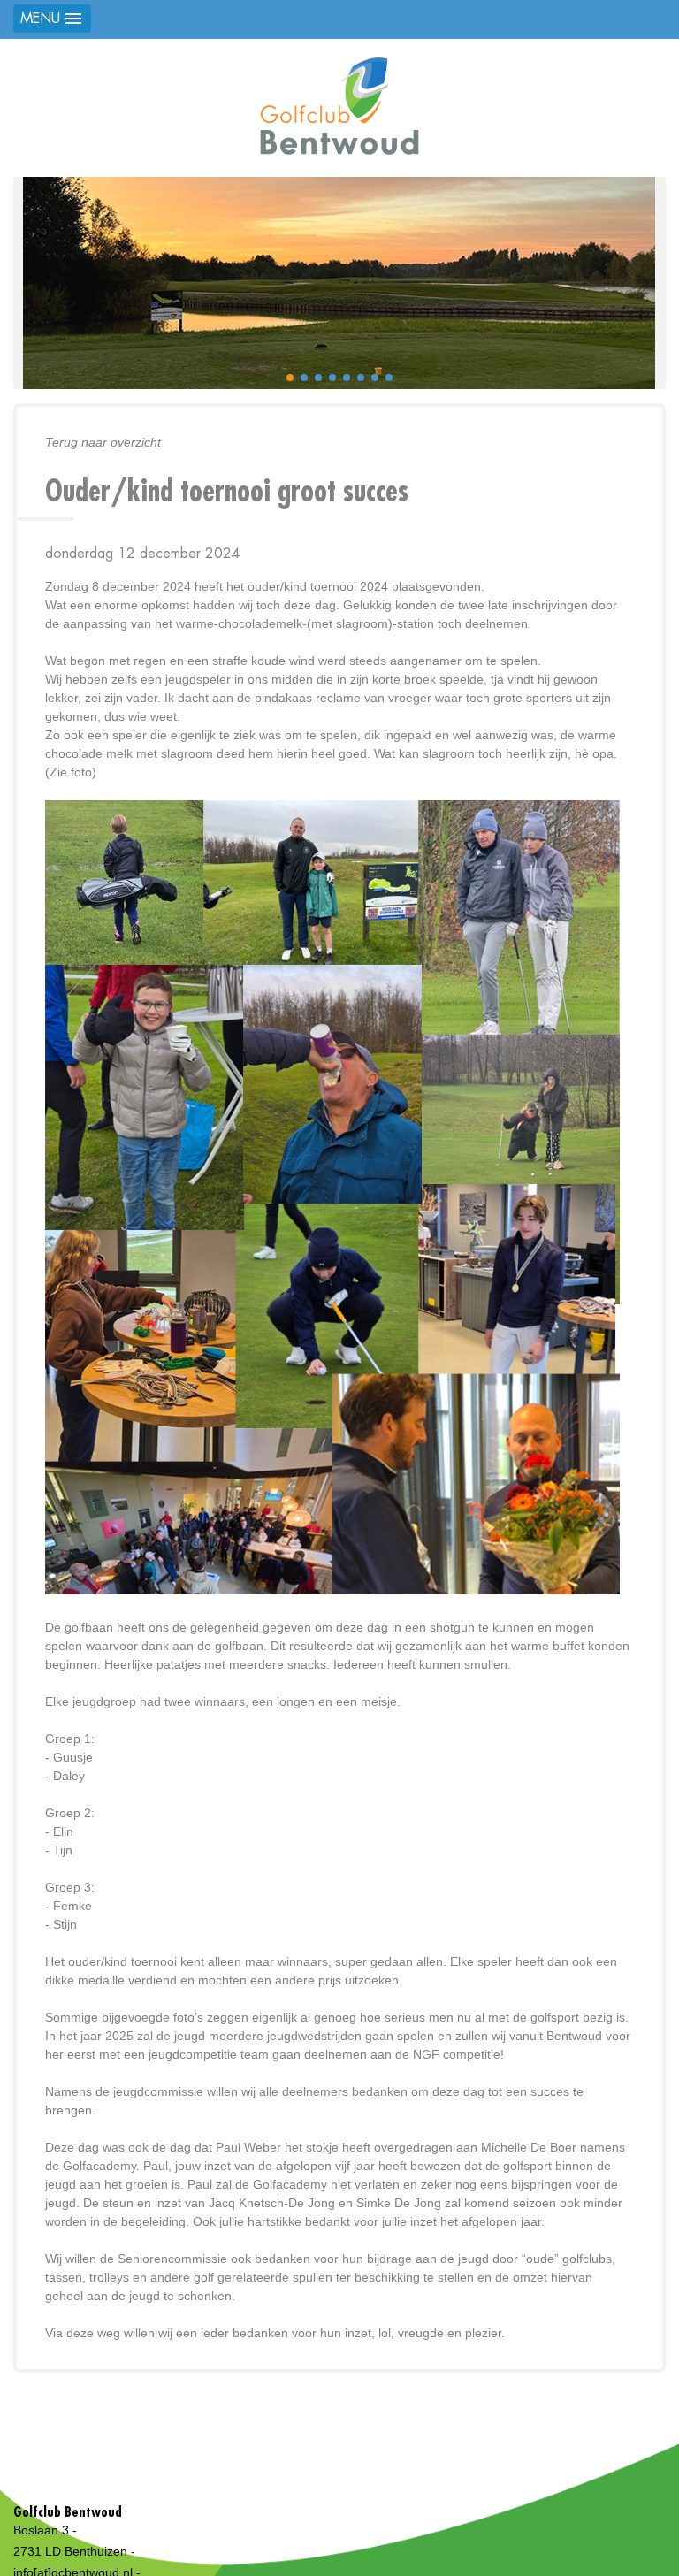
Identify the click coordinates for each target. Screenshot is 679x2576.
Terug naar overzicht (103, 442)
